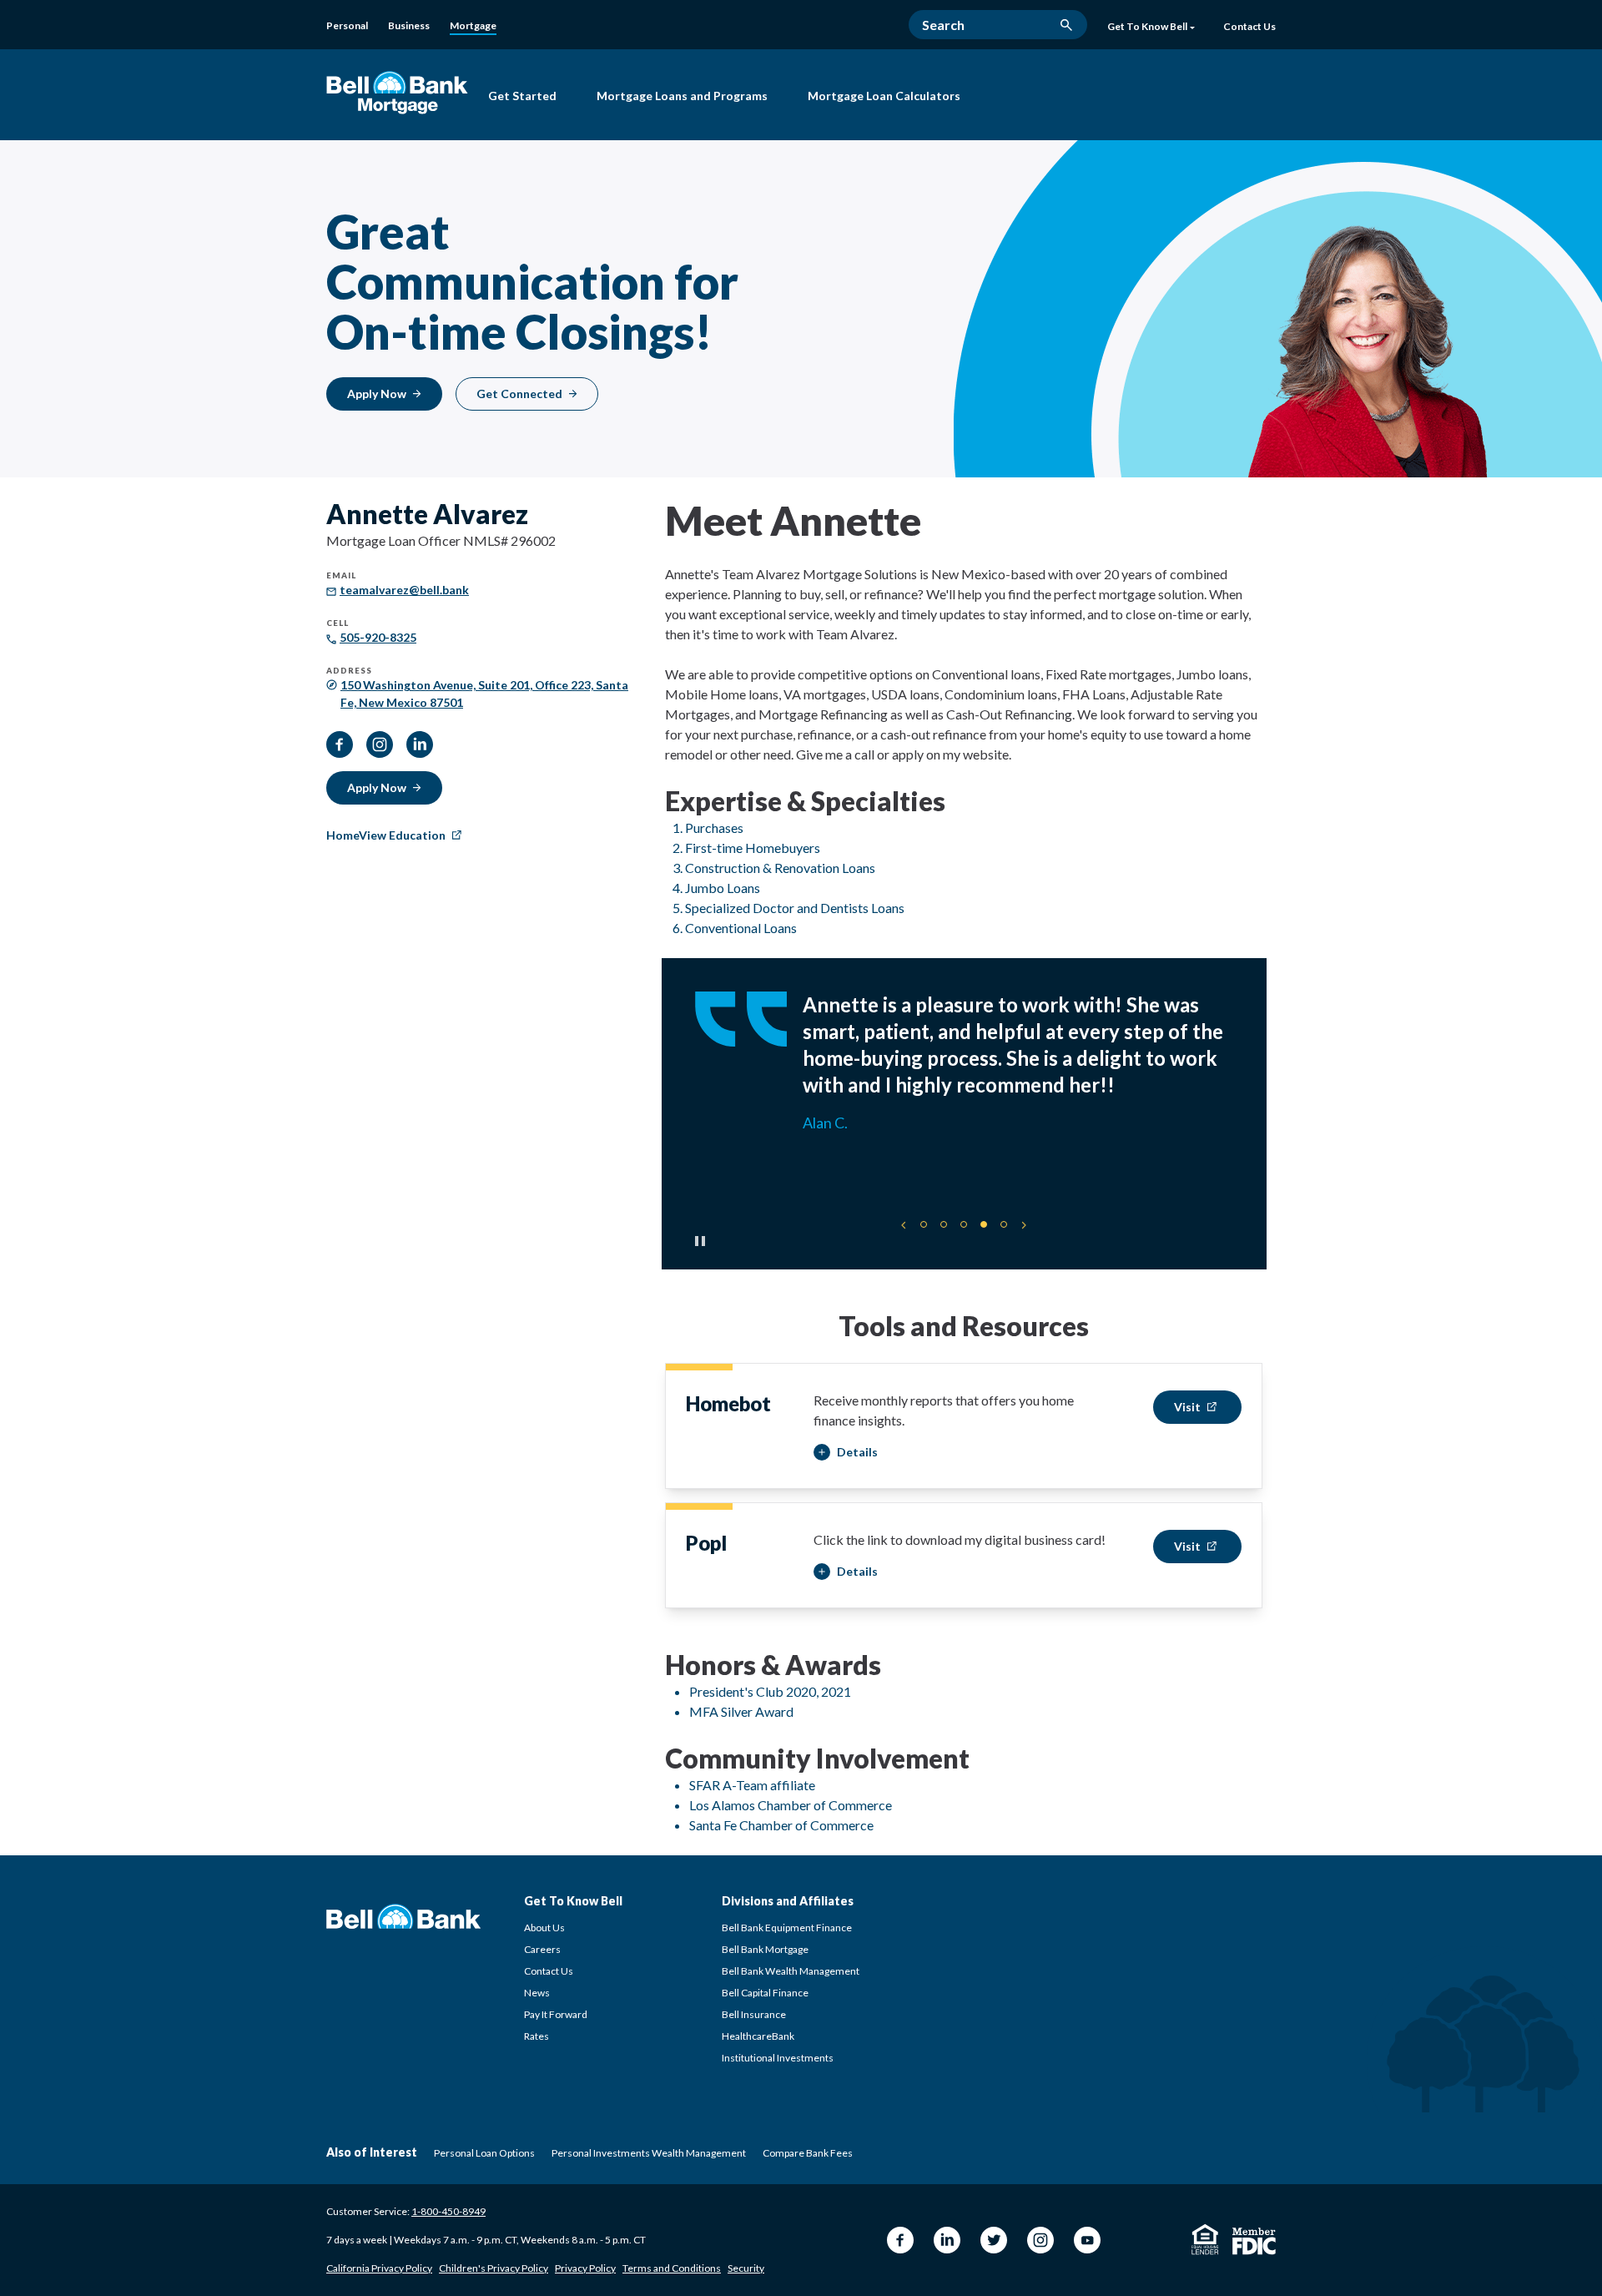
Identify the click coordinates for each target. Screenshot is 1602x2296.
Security (746, 2268)
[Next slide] (1024, 1225)
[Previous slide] (904, 1225)
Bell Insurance (754, 2014)
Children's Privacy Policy (494, 2268)
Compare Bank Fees (808, 2153)
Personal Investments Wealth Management (649, 2153)
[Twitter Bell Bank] (994, 2240)
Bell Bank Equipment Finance (787, 1928)
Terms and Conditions (672, 2268)
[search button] (1066, 25)
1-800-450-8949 (448, 2211)
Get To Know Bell (1147, 27)
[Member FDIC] (1254, 2241)
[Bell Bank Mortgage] (397, 92)
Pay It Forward (556, 2014)
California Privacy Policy (379, 2268)
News (537, 1993)
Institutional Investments (778, 2058)
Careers (542, 1949)
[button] (846, 1453)
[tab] (924, 1224)
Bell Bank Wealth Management (791, 1971)
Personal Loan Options (484, 2153)
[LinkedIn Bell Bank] (947, 2240)
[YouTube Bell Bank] (1087, 2240)
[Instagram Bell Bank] (1040, 2240)
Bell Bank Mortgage (765, 1949)
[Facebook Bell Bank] (900, 2240)
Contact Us (549, 1971)
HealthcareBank (758, 2036)
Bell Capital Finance (765, 1993)
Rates (537, 2036)
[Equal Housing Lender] (1205, 2239)
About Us (544, 1928)
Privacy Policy (585, 2268)
